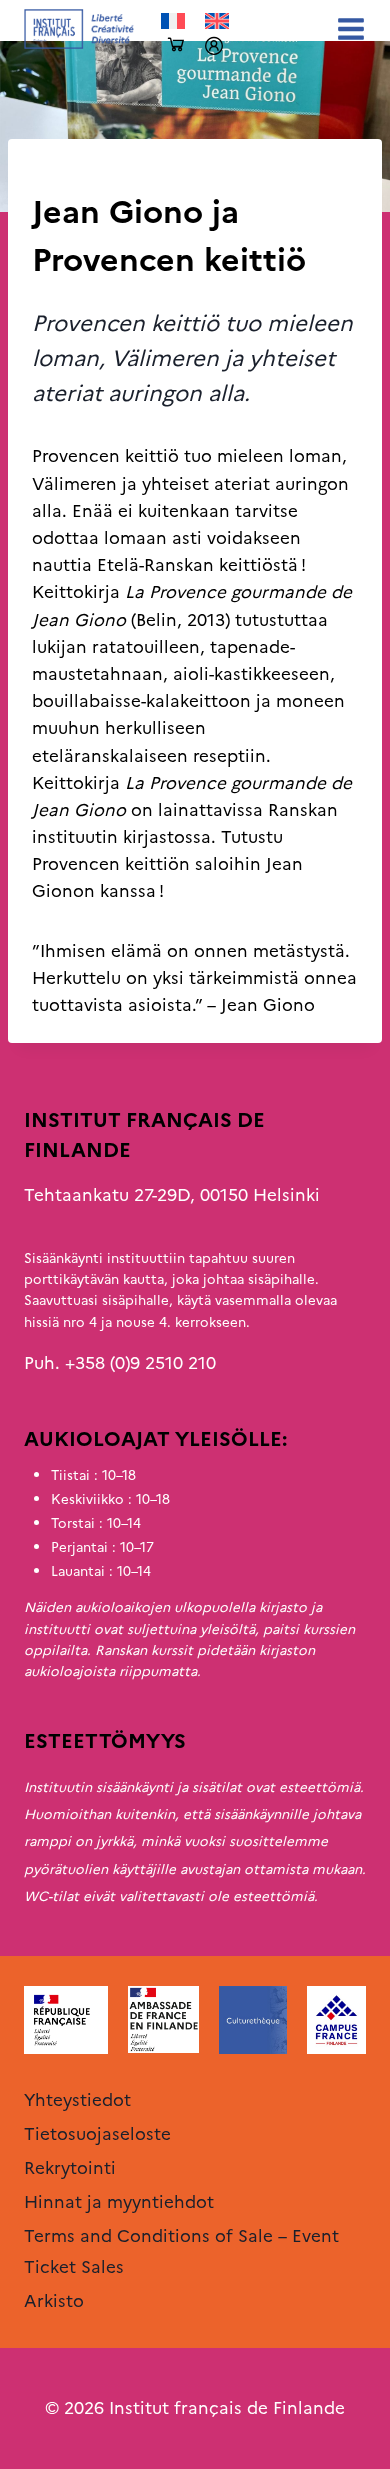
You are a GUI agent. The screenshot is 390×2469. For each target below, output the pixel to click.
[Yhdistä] (214, 46)
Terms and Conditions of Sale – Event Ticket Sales (181, 2251)
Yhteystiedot (77, 2100)
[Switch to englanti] (217, 21)
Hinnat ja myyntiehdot (119, 2202)
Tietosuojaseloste (97, 2134)
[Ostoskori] (176, 45)
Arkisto (61, 172)
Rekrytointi (70, 2168)
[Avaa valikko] (347, 28)
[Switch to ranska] (173, 21)
